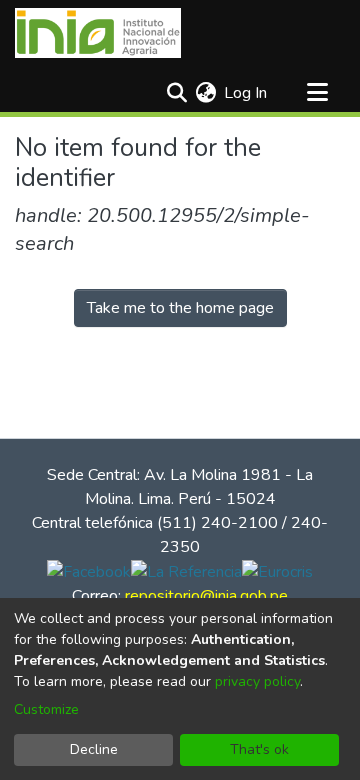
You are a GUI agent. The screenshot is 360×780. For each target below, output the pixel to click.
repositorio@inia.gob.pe (206, 596)
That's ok (259, 749)
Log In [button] (246, 93)
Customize (46, 709)
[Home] (98, 33)
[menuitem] (205, 93)
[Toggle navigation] (317, 93)
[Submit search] (176, 93)
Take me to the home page (180, 308)
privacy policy (257, 681)
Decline (94, 749)
